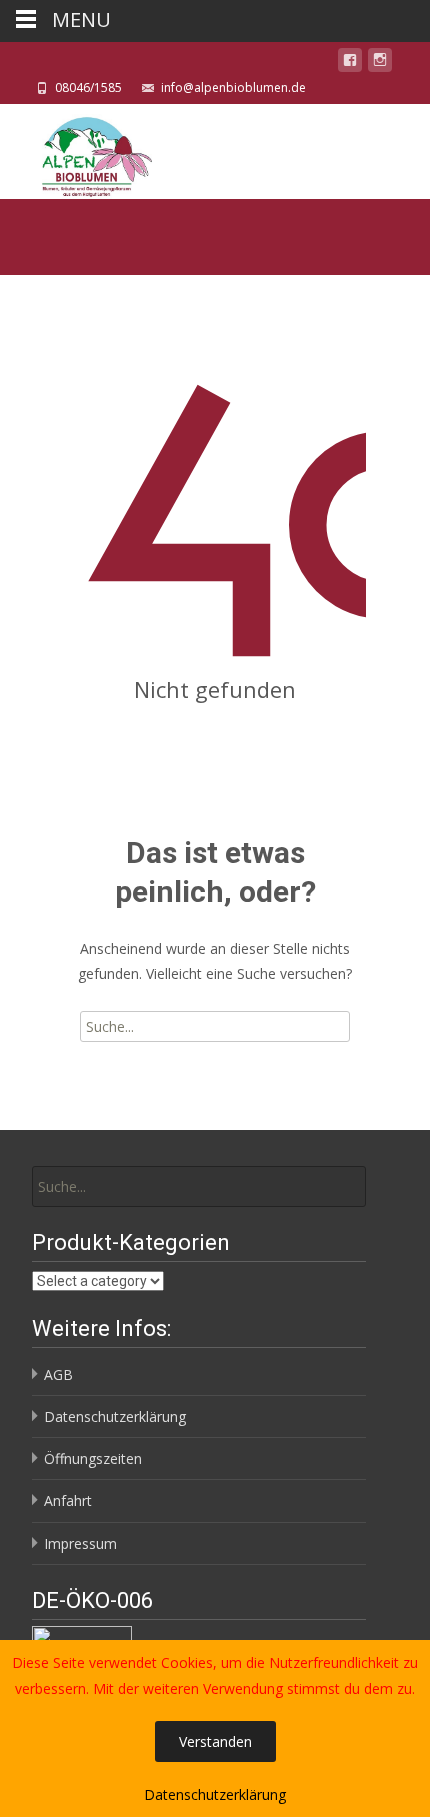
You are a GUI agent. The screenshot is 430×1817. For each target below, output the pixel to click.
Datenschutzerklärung (115, 1416)
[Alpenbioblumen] (77, 151)
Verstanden (215, 1741)
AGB (58, 1374)
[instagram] (380, 63)
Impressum (80, 1543)
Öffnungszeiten (93, 1458)
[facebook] (350, 63)
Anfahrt (68, 1500)
